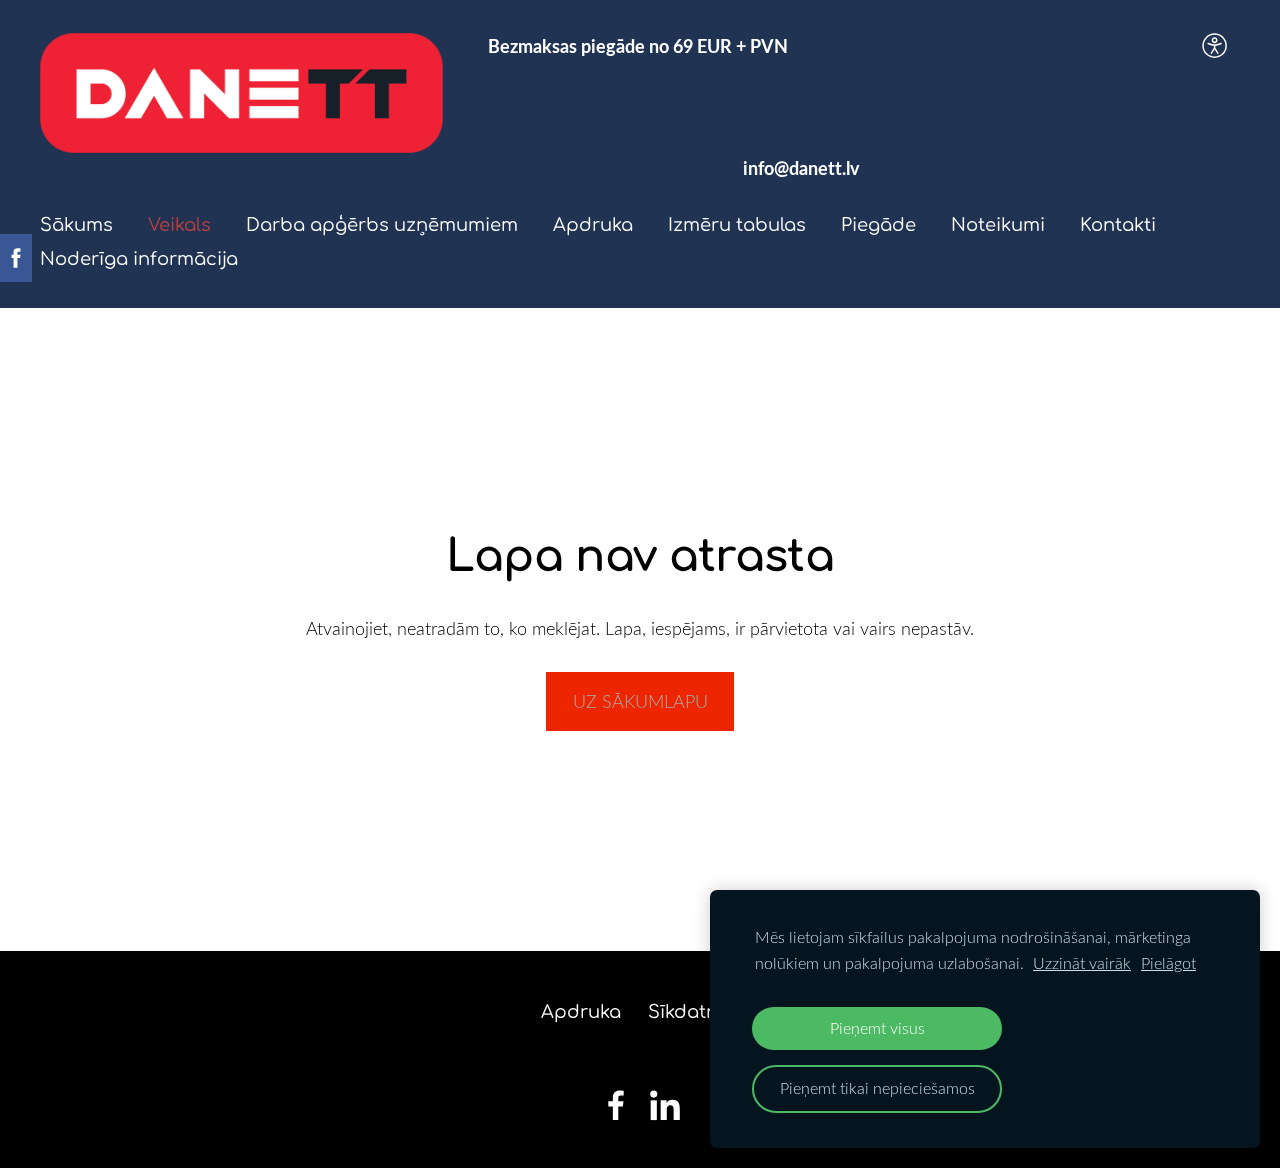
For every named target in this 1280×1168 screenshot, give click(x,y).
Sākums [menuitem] (76, 225)
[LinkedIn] (665, 1105)
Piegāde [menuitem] (878, 225)
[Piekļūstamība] (1215, 45)
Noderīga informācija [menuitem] (139, 259)
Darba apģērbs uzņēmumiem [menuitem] (382, 225)
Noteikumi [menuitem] (998, 225)
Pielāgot (1168, 963)
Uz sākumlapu (640, 701)
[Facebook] (616, 1105)
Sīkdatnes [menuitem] (693, 1012)
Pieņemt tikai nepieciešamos (877, 1088)
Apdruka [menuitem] (593, 225)
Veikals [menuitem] (179, 225)
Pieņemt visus (877, 1028)
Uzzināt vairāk (1082, 963)
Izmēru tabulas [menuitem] (737, 225)
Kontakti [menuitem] (1118, 225)
